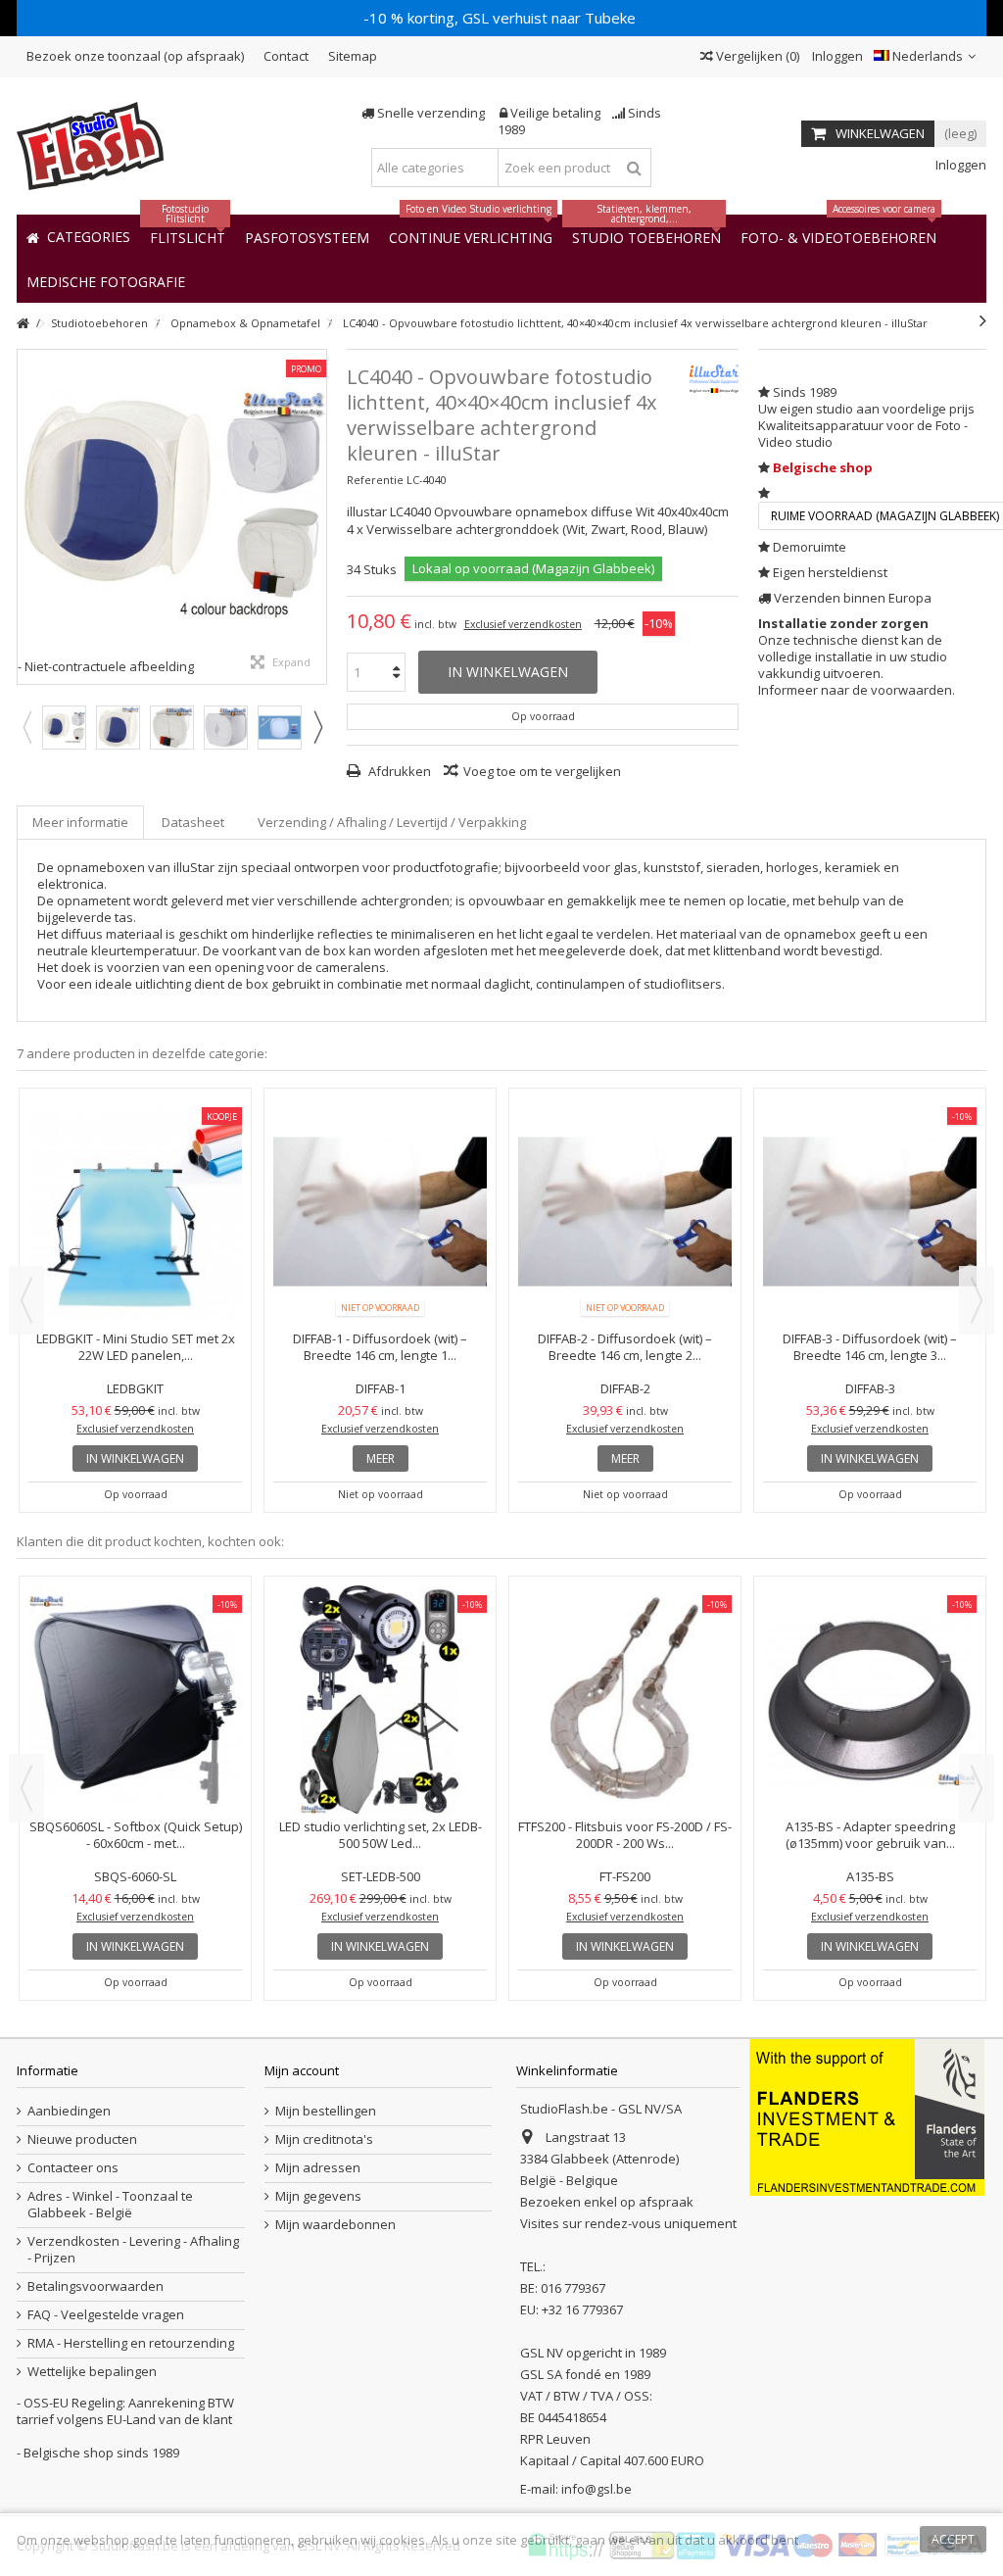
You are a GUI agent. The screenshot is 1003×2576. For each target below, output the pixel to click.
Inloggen (836, 56)
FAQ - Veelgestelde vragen (106, 2315)
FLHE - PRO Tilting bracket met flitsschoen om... (625, 1665)
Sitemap (353, 56)
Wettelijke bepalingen (92, 2372)
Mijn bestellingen (326, 2111)
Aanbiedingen (69, 2111)
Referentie (375, 480)
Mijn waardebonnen (335, 2225)
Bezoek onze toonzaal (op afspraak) (135, 56)
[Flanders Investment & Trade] (867, 2116)
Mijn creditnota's (324, 2139)
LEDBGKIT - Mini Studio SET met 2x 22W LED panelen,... (870, 1347)
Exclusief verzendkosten (523, 624)
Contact (286, 56)
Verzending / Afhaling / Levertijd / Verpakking (392, 822)
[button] (106, 281)
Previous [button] (26, 727)
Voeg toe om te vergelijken (542, 771)
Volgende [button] (316, 516)
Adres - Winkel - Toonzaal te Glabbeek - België (110, 2205)
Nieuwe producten (82, 2139)
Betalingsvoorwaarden (96, 2286)
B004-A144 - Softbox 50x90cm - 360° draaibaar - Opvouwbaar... (380, 1665)
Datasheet (193, 822)
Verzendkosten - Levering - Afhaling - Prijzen (133, 2250)
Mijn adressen (318, 2168)
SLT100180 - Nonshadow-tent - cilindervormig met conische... (625, 1347)
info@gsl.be (597, 2489)
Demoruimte (810, 547)
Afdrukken (398, 771)
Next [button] (317, 727)
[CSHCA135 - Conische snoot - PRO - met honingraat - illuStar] (870, 1615)
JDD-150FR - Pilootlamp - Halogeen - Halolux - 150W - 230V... (135, 1665)
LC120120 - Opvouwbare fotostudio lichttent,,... (380, 1347)
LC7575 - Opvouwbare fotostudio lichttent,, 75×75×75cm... (135, 1347)
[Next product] (983, 320)
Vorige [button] (27, 516)
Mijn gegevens (318, 2196)
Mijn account (302, 2070)
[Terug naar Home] (23, 324)
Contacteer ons (73, 2168)
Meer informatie (80, 822)
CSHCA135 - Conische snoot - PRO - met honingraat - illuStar (870, 1665)
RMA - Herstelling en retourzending (131, 2343)
